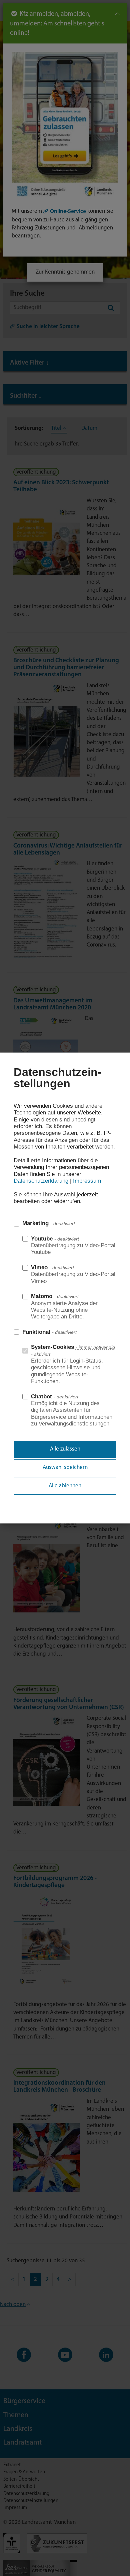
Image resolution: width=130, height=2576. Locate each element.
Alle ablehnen (65, 1486)
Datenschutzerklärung (41, 1181)
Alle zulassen (65, 1449)
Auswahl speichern (65, 1467)
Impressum (87, 1181)
